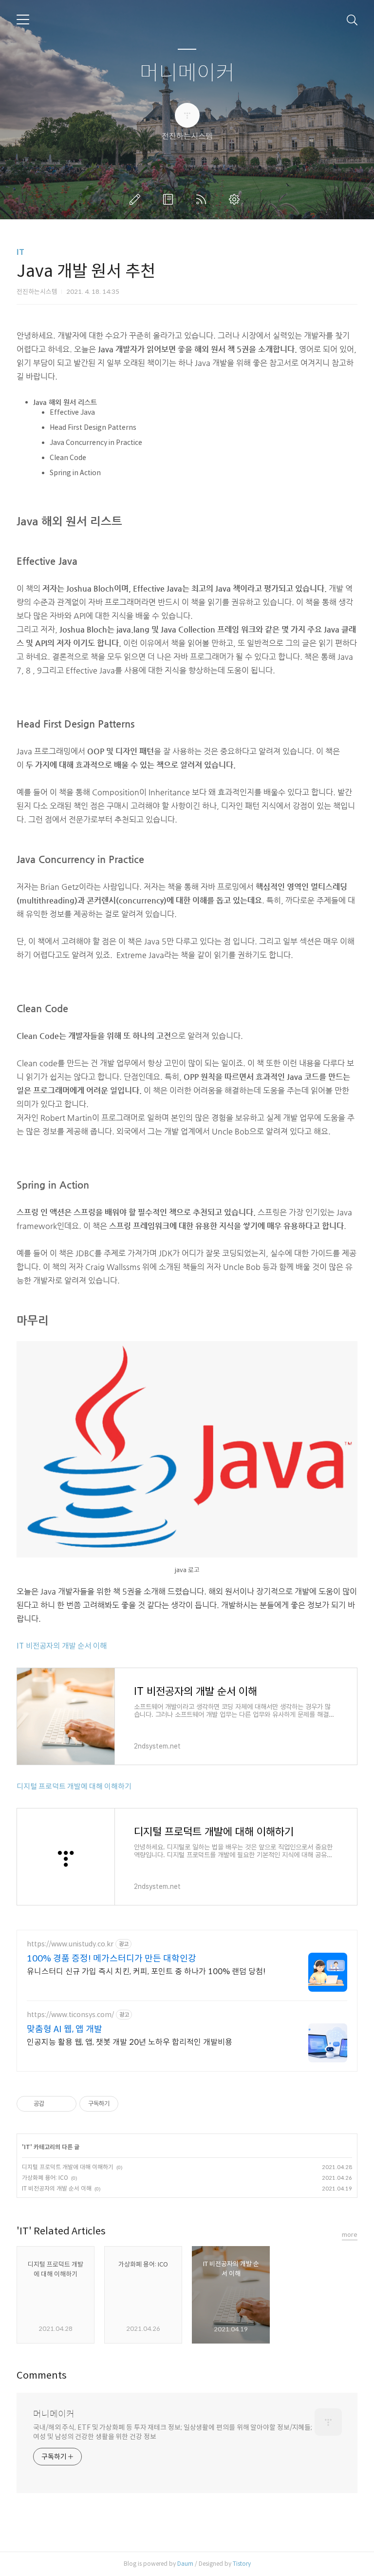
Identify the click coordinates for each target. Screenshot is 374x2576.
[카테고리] (23, 19)
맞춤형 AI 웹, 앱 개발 (65, 2029)
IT (20, 252)
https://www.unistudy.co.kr (70, 1944)
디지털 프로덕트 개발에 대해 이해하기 (74, 1786)
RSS (203, 199)
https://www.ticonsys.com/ (70, 2015)
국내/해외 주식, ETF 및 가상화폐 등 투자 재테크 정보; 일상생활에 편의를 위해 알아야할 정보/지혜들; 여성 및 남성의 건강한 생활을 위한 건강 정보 (173, 2432)
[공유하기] (53, 2104)
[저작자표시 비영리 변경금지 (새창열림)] (131, 2104)
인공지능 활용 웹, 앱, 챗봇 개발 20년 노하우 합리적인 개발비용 (130, 2042)
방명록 (170, 199)
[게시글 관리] (65, 2104)
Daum (185, 2564)
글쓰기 (137, 199)
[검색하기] (352, 19)
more (350, 2235)
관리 (236, 199)
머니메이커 (187, 73)
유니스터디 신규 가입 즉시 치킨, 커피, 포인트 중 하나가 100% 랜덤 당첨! (146, 1971)
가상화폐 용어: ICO (45, 2178)
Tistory (242, 2564)
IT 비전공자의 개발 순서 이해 (62, 1646)
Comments (42, 2375)
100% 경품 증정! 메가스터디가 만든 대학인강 (112, 1959)
